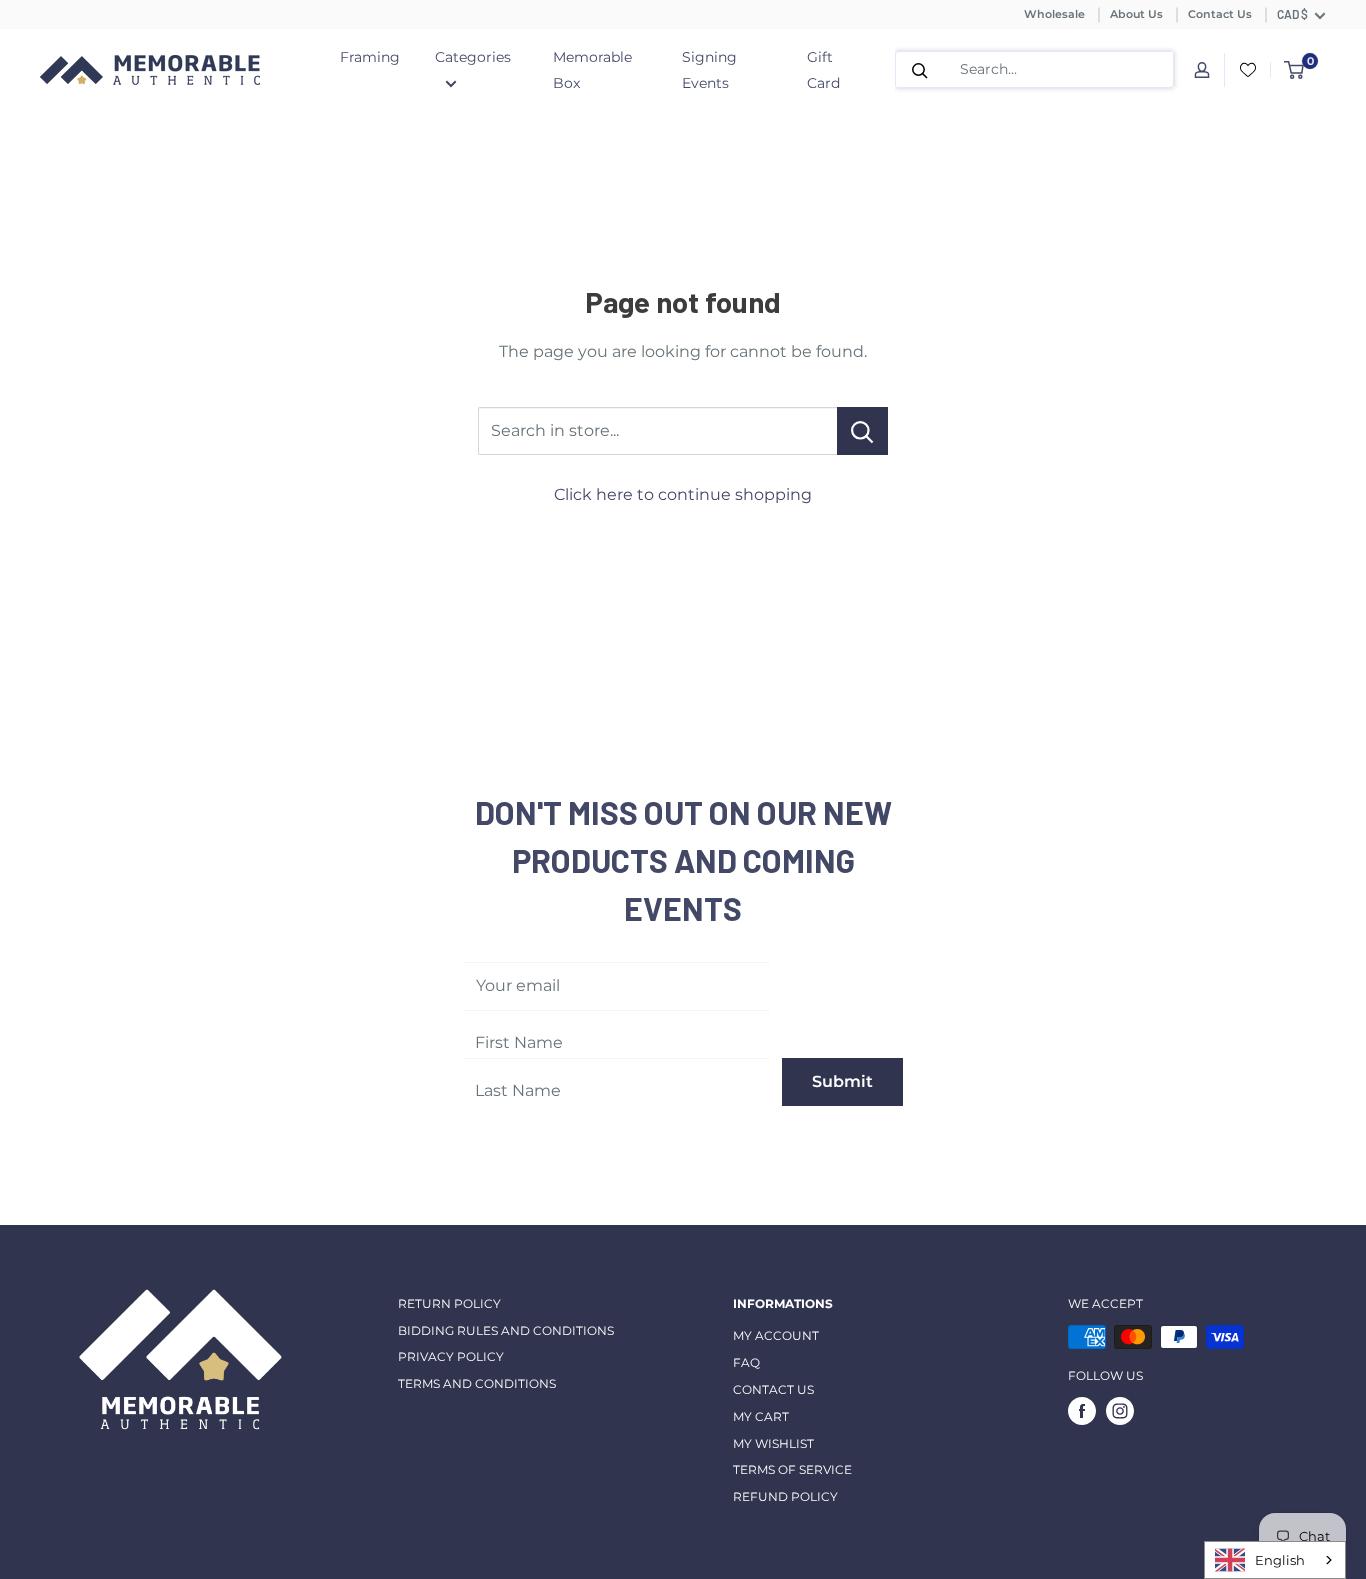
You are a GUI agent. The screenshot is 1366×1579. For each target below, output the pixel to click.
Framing (370, 57)
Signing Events (709, 70)
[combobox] (1275, 1560)
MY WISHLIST (773, 1443)
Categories (473, 57)
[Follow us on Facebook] (1082, 1411)
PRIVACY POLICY (451, 1356)
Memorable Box (592, 70)
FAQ (746, 1362)
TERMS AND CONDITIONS (477, 1383)
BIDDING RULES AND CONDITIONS (506, 1330)
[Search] (920, 69)
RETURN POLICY (449, 1303)
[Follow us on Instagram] (1120, 1411)
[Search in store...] (862, 431)
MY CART (761, 1416)
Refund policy (785, 1496)
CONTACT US (773, 1389)
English (1280, 1560)
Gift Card (823, 70)
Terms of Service (792, 1469)
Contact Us (1220, 14)
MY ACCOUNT (776, 1335)
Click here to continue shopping (683, 494)
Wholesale (1054, 14)
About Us (1136, 14)
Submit (842, 1081)
